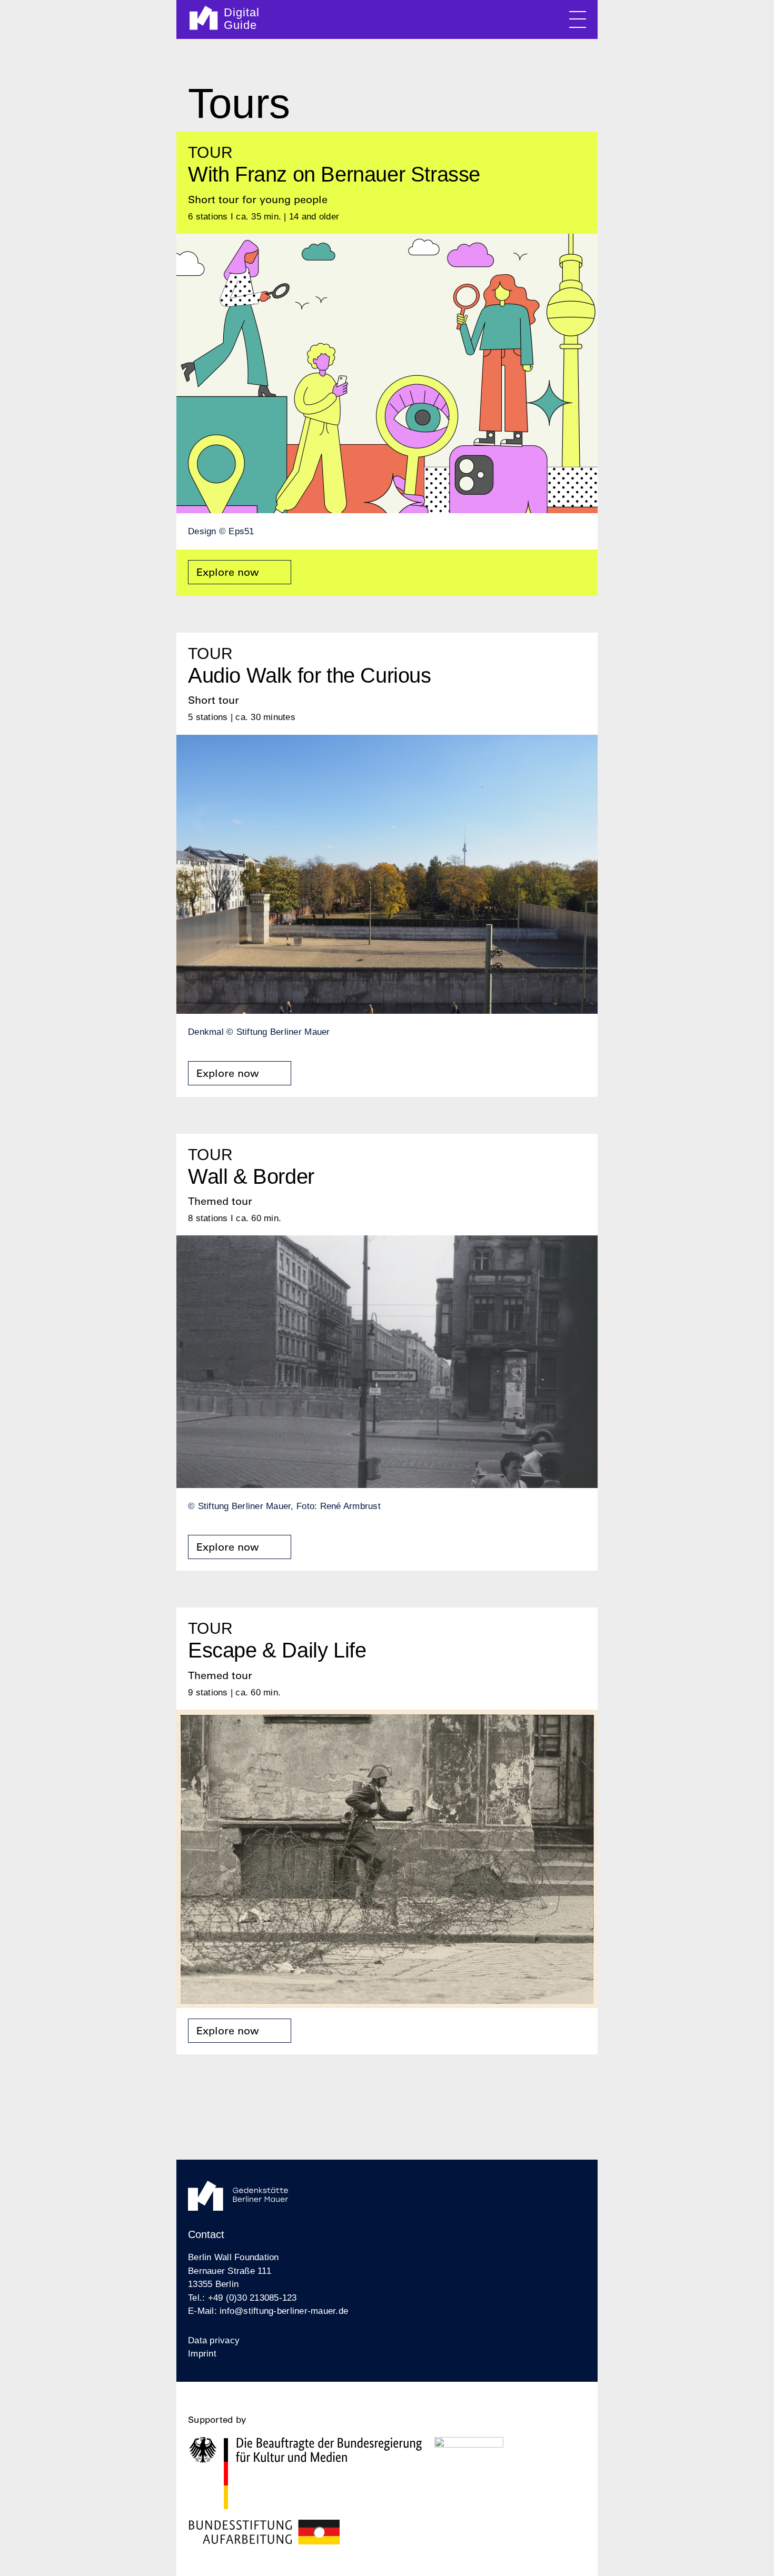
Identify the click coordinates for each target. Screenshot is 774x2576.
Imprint (202, 2354)
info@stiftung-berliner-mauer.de (284, 2311)
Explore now (228, 572)
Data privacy (214, 2340)
